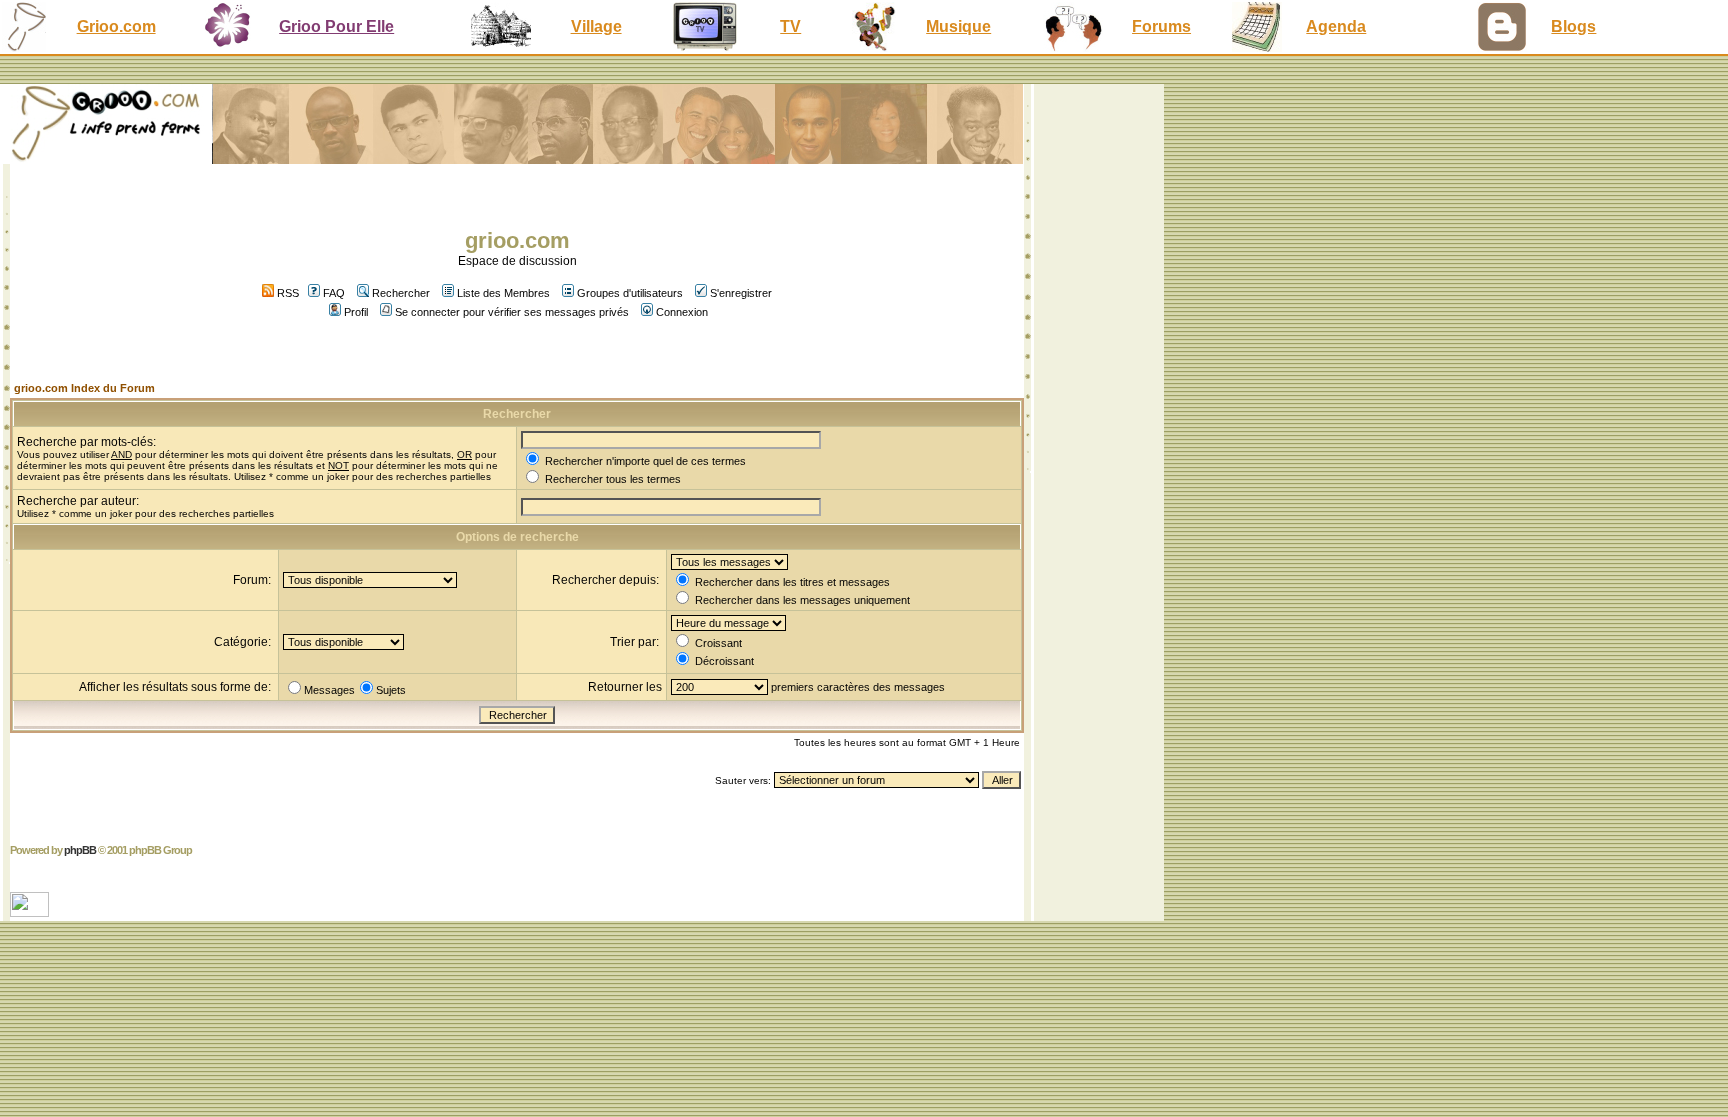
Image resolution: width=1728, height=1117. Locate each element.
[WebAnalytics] (31, 911)
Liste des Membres (503, 293)
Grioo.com (116, 26)
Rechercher (401, 293)
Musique (958, 26)
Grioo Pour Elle (336, 26)
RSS (286, 293)
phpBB (80, 850)
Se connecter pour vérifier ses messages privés (512, 312)
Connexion (682, 312)
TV (790, 26)
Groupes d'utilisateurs (630, 293)
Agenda (1336, 26)
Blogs (1573, 26)
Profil (356, 312)
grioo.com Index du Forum (84, 388)
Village (596, 26)
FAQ (334, 293)
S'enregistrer (741, 293)
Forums (1161, 26)
